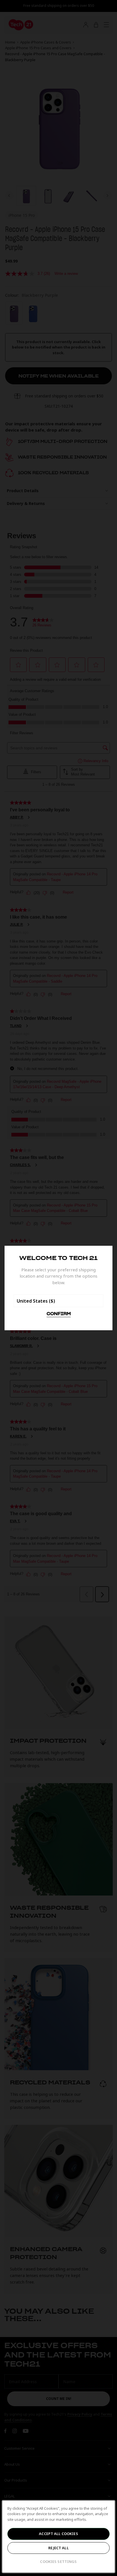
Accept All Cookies (58, 2534)
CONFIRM (59, 1314)
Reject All (58, 2548)
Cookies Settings (58, 2561)
